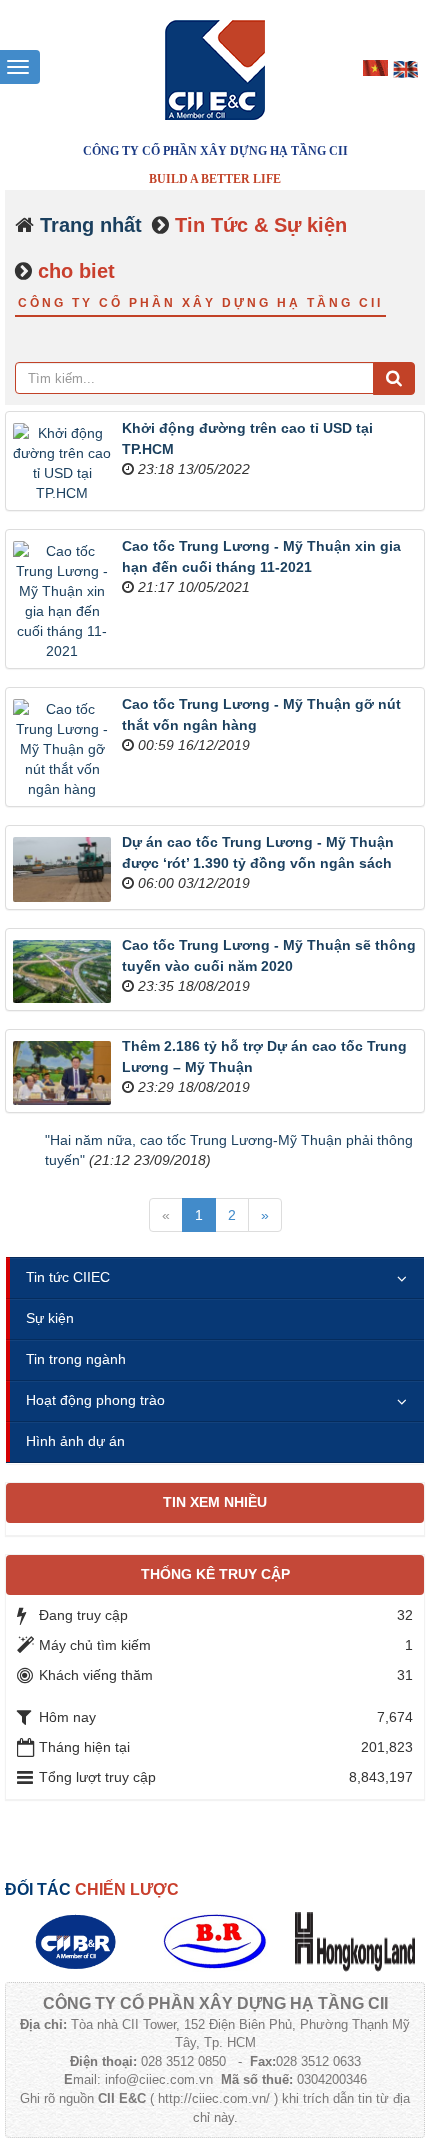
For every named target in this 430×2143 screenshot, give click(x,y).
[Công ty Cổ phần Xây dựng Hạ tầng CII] (215, 69)
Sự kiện (50, 1318)
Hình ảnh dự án (75, 1441)
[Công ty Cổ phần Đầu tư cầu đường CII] (75, 1941)
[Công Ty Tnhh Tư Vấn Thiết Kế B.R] (215, 1941)
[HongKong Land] (355, 1941)
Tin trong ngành (76, 1359)
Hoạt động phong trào (95, 1400)
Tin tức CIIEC (68, 1277)
